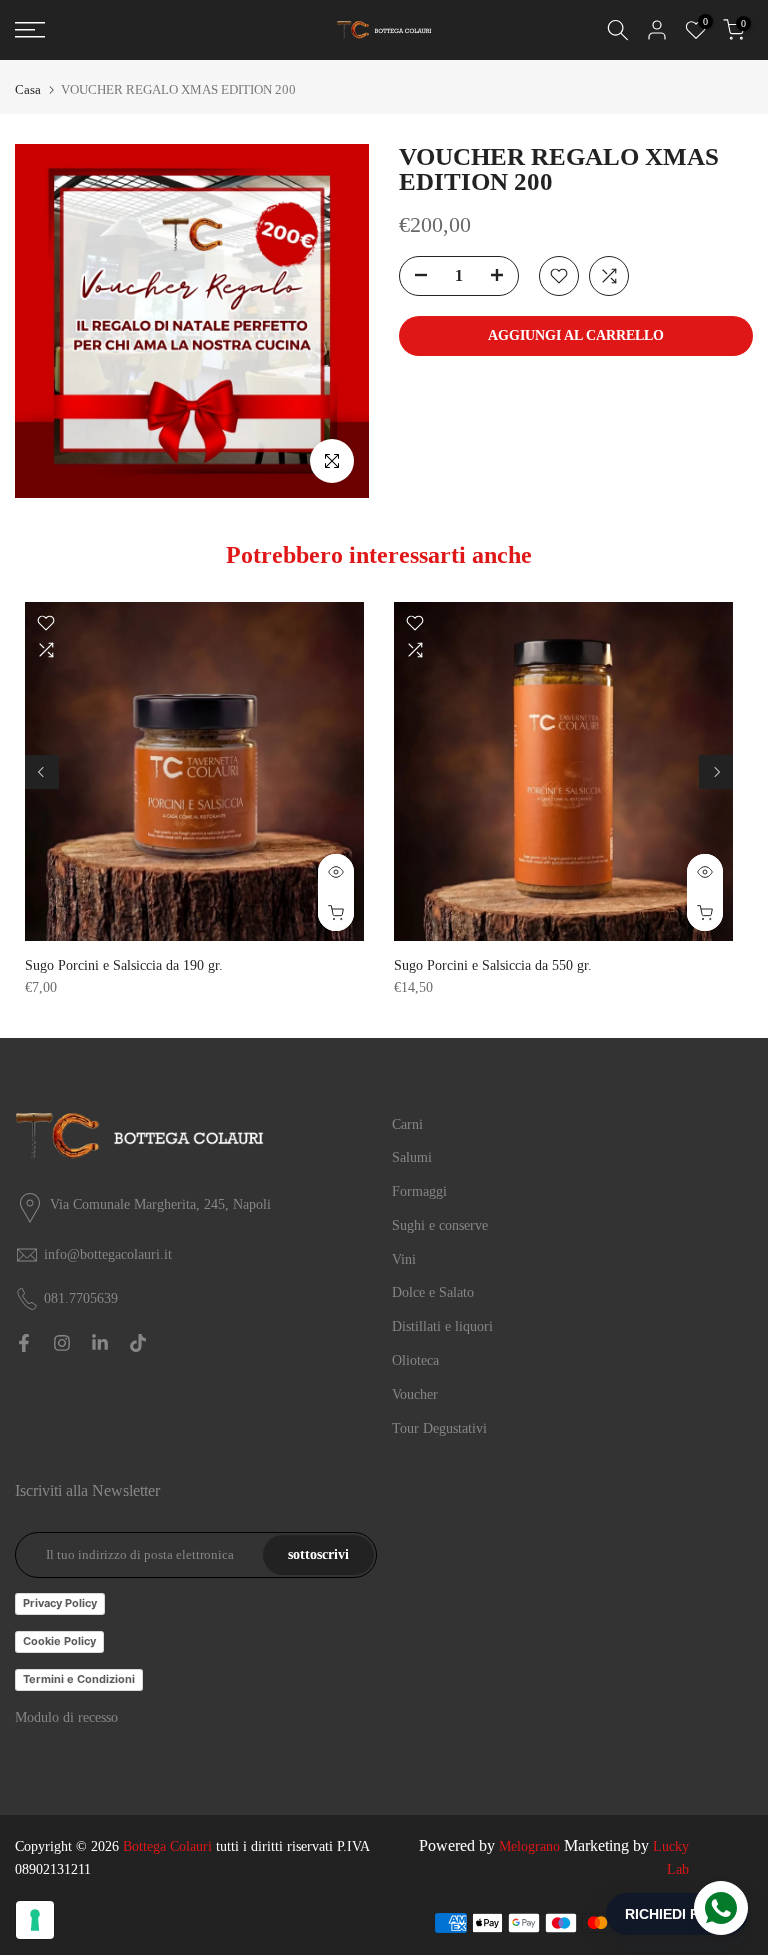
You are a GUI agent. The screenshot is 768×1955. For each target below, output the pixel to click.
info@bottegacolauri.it (108, 1254)
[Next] (716, 772)
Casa (28, 89)
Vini (404, 1259)
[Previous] (42, 772)
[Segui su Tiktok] (138, 1343)
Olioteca (415, 1360)
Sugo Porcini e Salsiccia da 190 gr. (124, 965)
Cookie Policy (59, 1641)
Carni (407, 1124)
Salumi (412, 1157)
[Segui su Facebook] (24, 1343)
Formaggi (419, 1191)
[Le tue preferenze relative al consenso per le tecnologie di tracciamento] (35, 1920)
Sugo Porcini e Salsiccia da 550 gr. (493, 965)
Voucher (415, 1394)
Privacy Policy (60, 1603)
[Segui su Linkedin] (100, 1343)
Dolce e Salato (433, 1292)
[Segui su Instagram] (62, 1343)
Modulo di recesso (66, 1717)
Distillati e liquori (442, 1326)
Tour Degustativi (439, 1428)
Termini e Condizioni (79, 1679)
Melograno (529, 1846)
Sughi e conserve (440, 1225)
